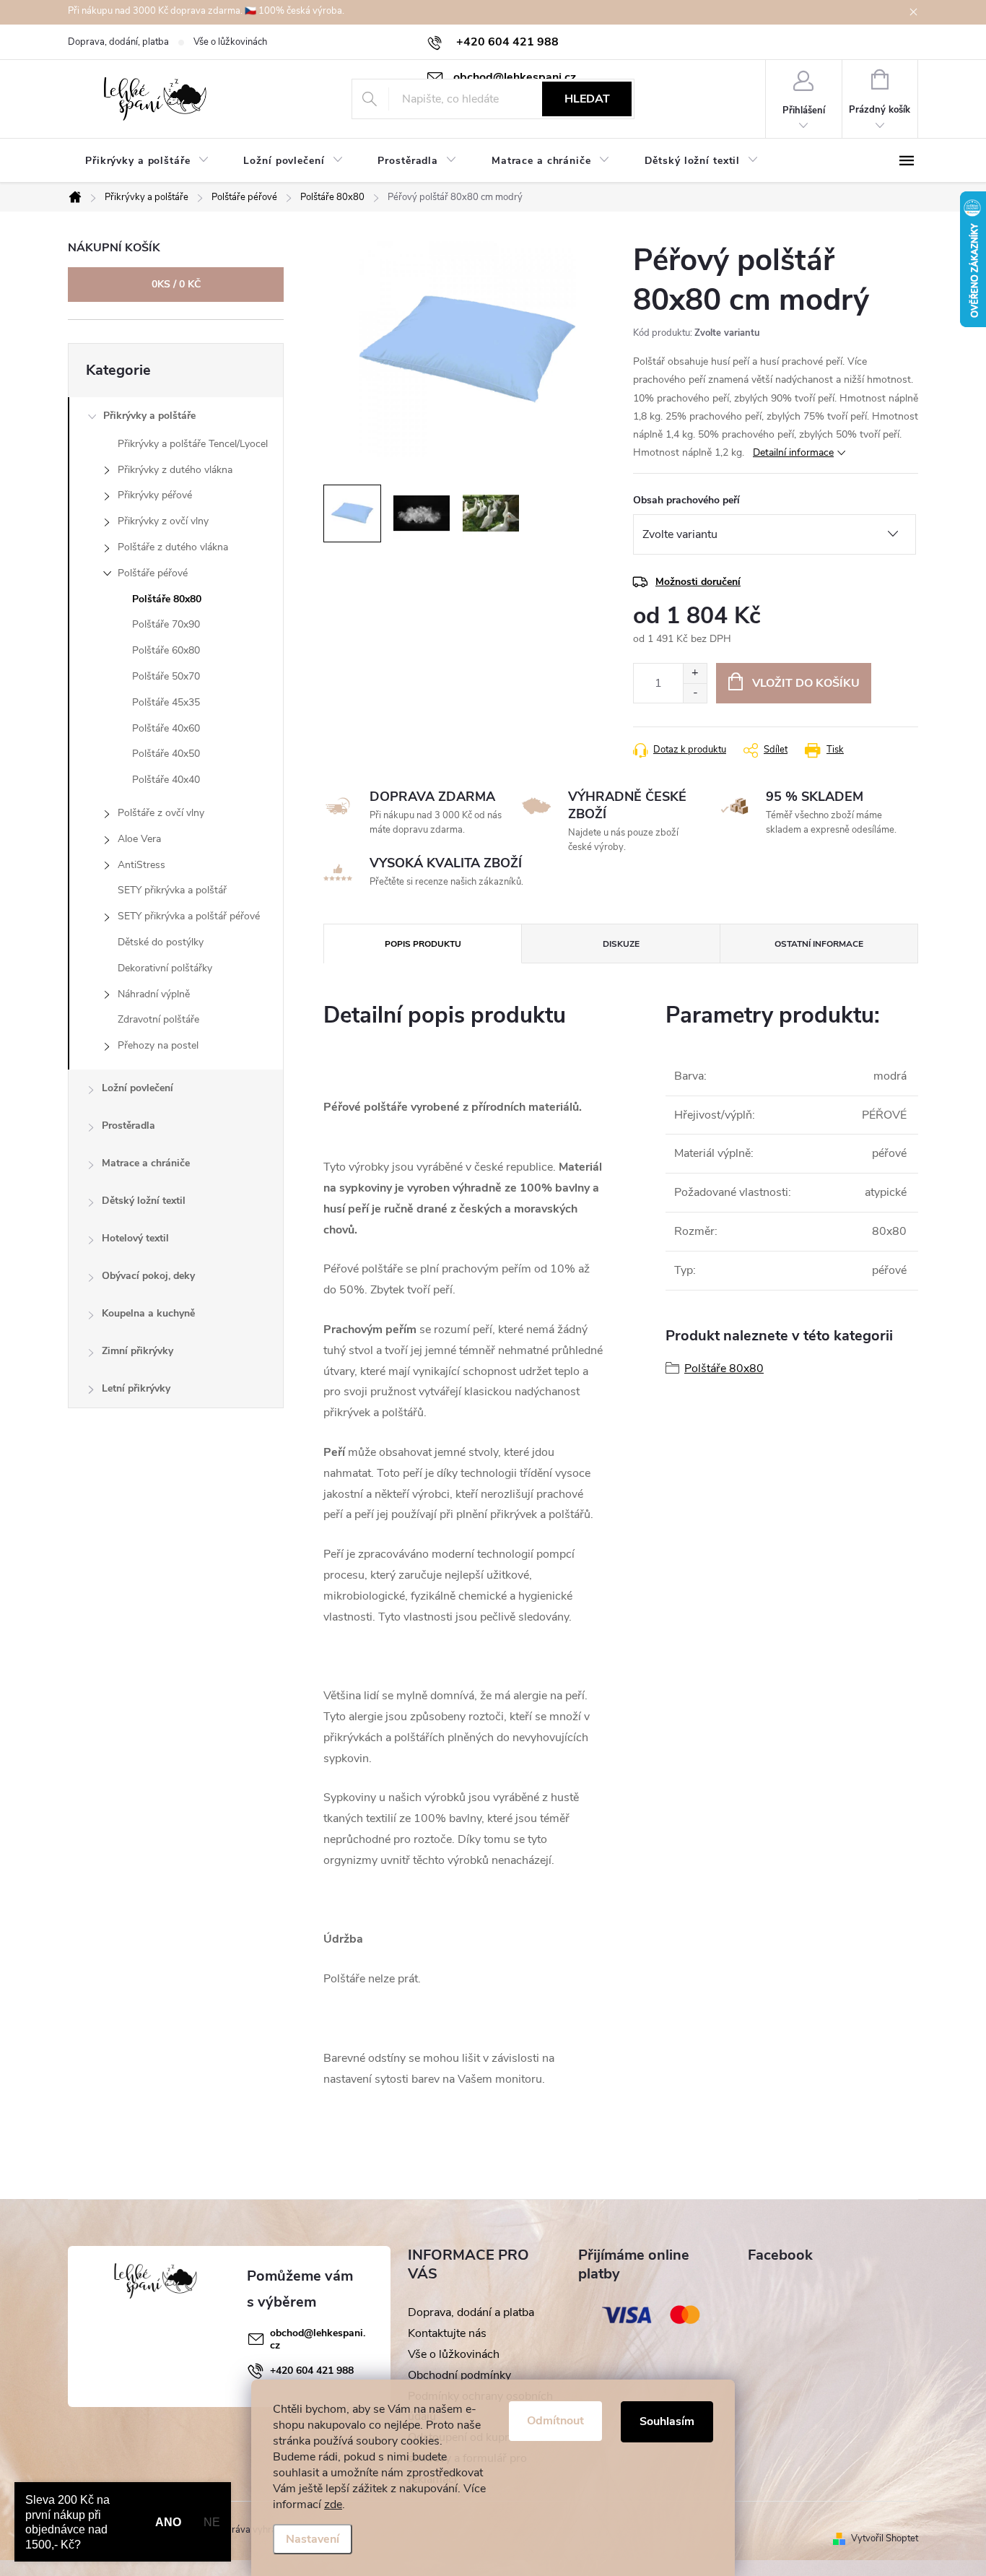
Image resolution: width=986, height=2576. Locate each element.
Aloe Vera (139, 839)
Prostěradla (128, 1126)
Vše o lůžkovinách (230, 42)
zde (333, 2505)
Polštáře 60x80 (166, 650)
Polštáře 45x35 (166, 702)
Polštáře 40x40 (166, 780)
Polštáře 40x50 (166, 754)
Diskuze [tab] (621, 944)
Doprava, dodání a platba (471, 2312)
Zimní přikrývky (138, 1351)
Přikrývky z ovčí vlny (163, 521)
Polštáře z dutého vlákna (173, 547)
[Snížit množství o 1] (695, 693)
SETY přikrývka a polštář (172, 890)
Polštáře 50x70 (166, 676)
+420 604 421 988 (312, 2371)
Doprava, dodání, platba (118, 42)
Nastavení (313, 2539)
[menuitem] (147, 161)
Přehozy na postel (158, 1045)
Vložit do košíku (806, 683)
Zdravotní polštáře (158, 1019)
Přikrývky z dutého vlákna (175, 470)
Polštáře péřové (153, 573)
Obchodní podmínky (459, 2375)
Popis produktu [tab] (423, 944)
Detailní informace (793, 452)
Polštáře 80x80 (167, 599)
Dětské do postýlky (161, 942)
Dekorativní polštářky (165, 968)
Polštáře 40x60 (166, 728)
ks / (176, 284)
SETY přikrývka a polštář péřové (189, 916)
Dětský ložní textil (144, 1201)
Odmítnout (555, 2421)
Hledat (587, 99)
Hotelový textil (135, 1238)
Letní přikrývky (136, 1388)
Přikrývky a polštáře (149, 416)
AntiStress (141, 865)
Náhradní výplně (154, 994)
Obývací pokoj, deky (148, 1276)
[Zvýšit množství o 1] (695, 673)
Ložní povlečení (138, 1088)
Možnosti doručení (698, 582)
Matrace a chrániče (146, 1163)
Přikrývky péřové (155, 495)
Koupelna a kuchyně (148, 1313)
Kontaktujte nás (447, 2333)
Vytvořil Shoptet (885, 2538)
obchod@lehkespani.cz (318, 2339)
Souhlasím (667, 2421)
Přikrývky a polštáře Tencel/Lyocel (193, 444)
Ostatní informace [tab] (819, 944)
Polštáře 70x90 (166, 624)
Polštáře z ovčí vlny (161, 813)
